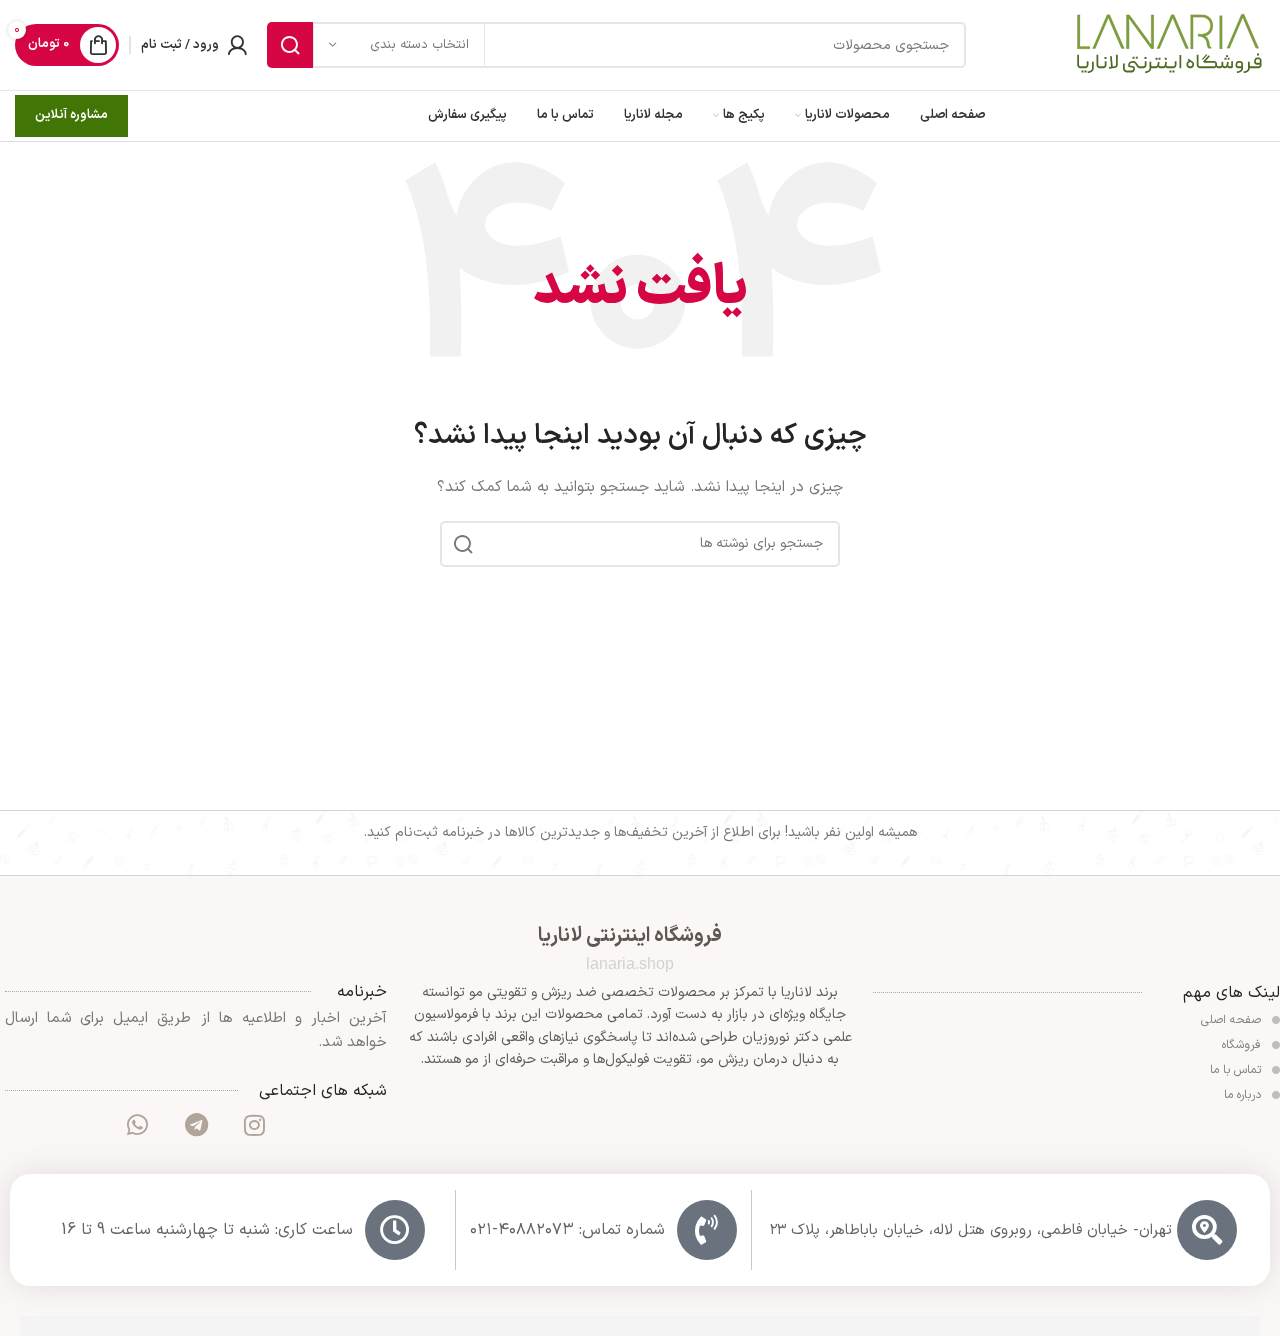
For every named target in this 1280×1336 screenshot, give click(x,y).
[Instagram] (254, 1125)
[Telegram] (196, 1125)
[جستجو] (290, 45)
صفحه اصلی (1233, 1020)
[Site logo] (1168, 44)
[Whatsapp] (137, 1125)
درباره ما (1244, 1095)
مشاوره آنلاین (71, 115)
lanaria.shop (630, 963)
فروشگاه (1243, 1045)
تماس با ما (1237, 1070)
